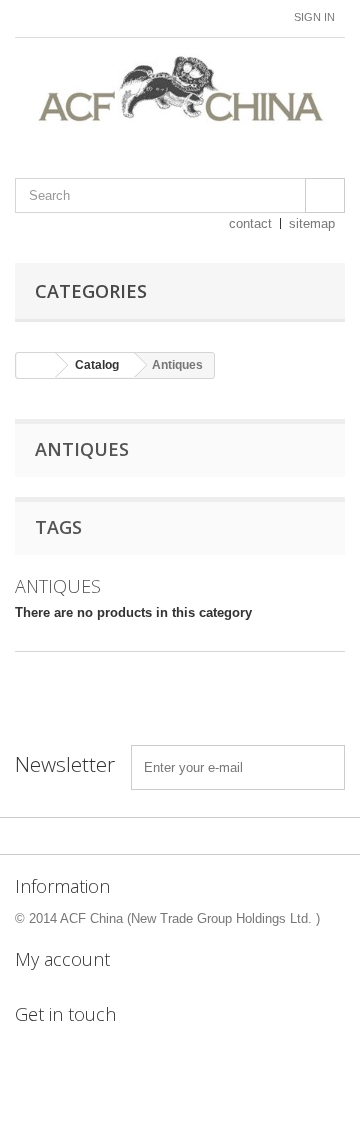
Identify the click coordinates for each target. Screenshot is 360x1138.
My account (62, 959)
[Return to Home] (36, 365)
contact (250, 223)
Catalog (97, 365)
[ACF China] (180, 90)
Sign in (314, 17)
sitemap (312, 223)
